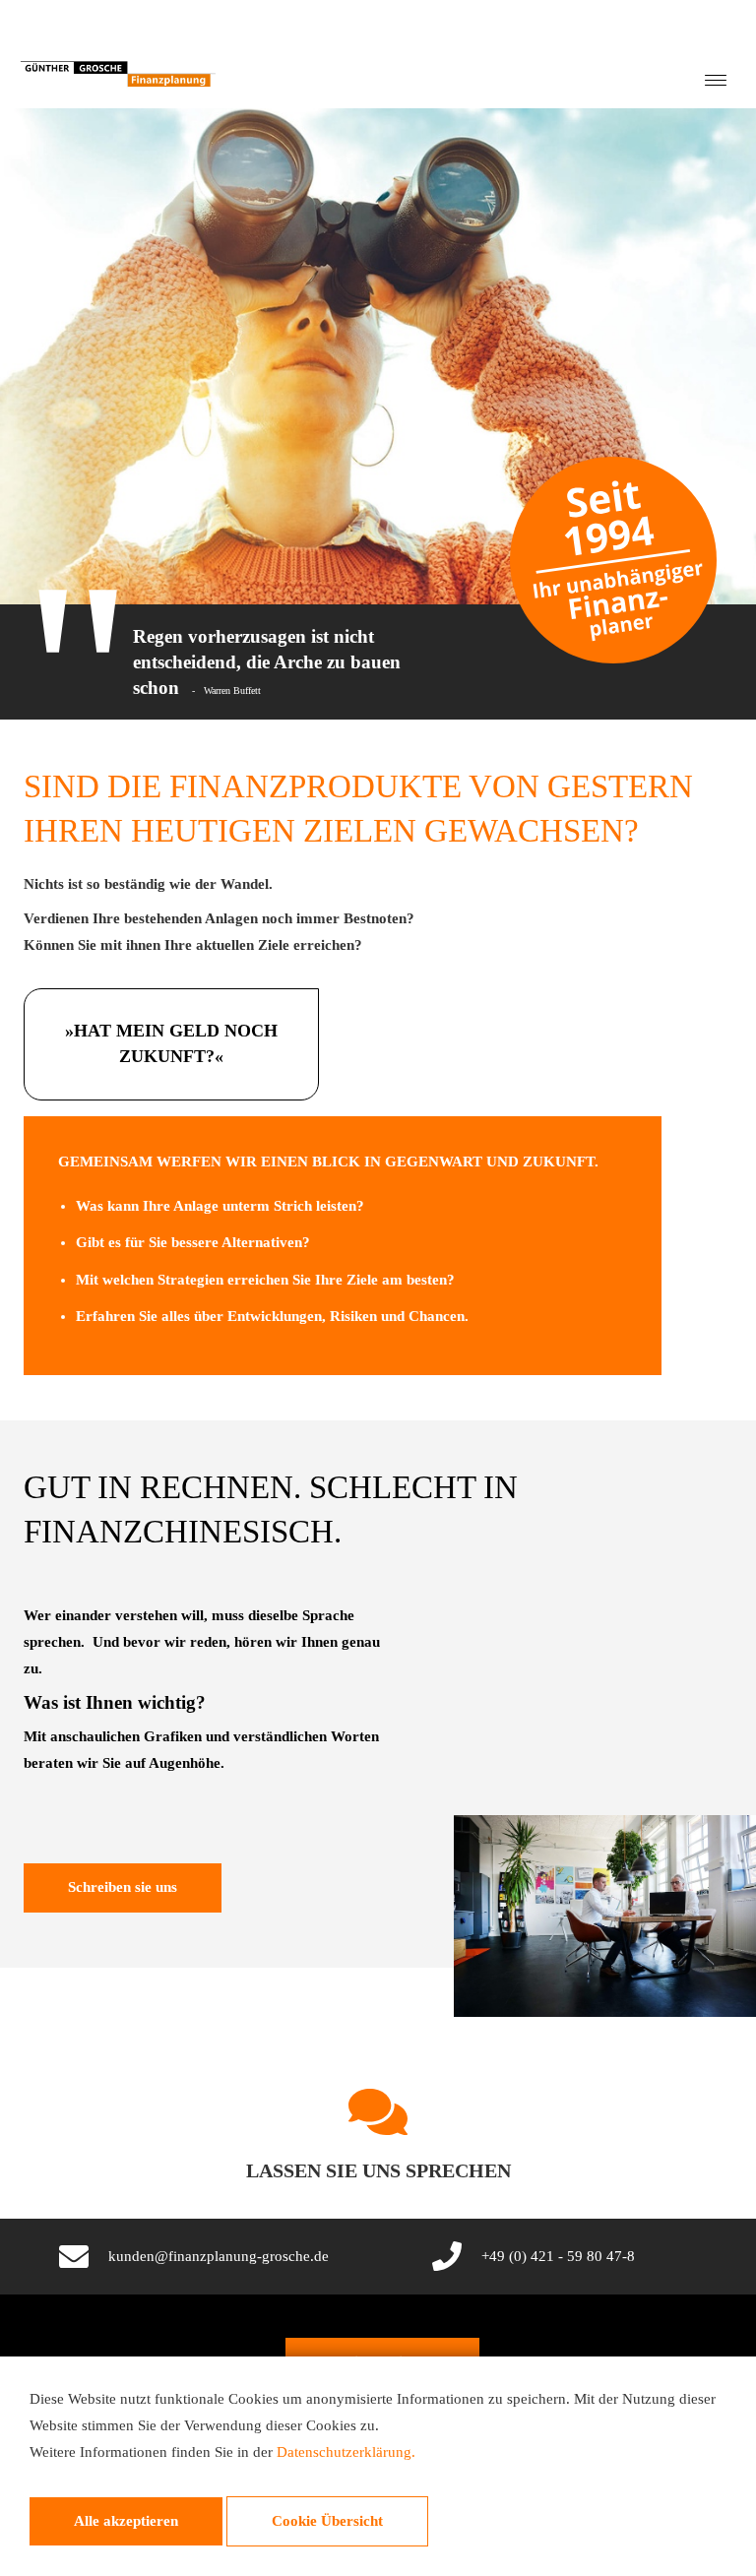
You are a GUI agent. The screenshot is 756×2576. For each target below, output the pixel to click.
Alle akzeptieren (126, 2521)
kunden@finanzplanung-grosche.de (219, 2256)
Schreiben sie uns (123, 1887)
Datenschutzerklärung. (346, 2452)
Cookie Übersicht (327, 2521)
